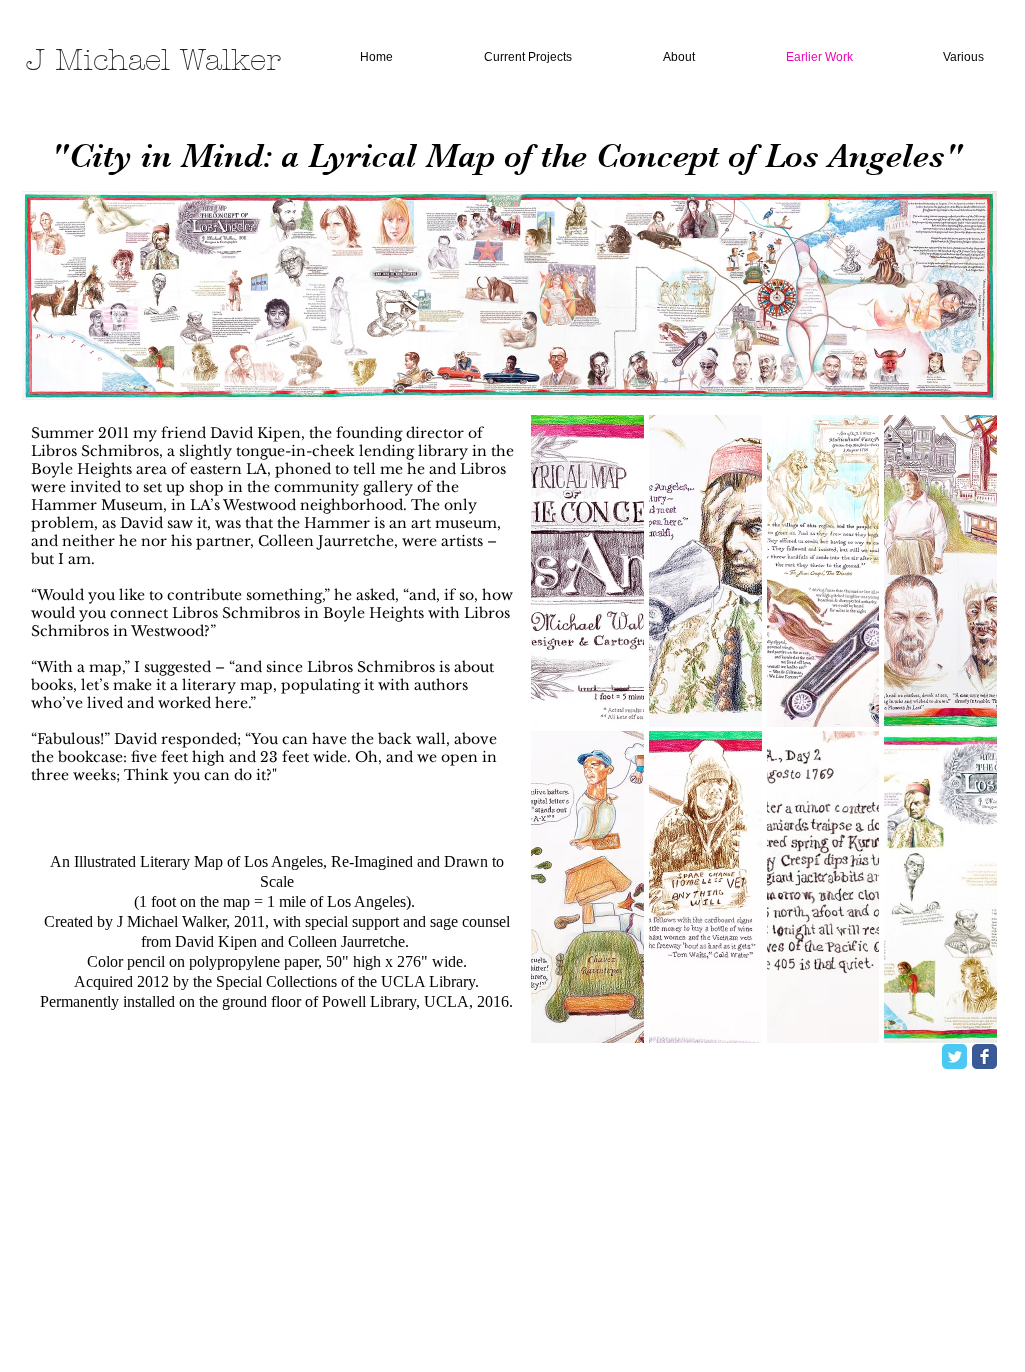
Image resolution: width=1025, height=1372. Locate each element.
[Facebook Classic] (984, 1056)
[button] (587, 571)
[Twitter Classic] (954, 1056)
